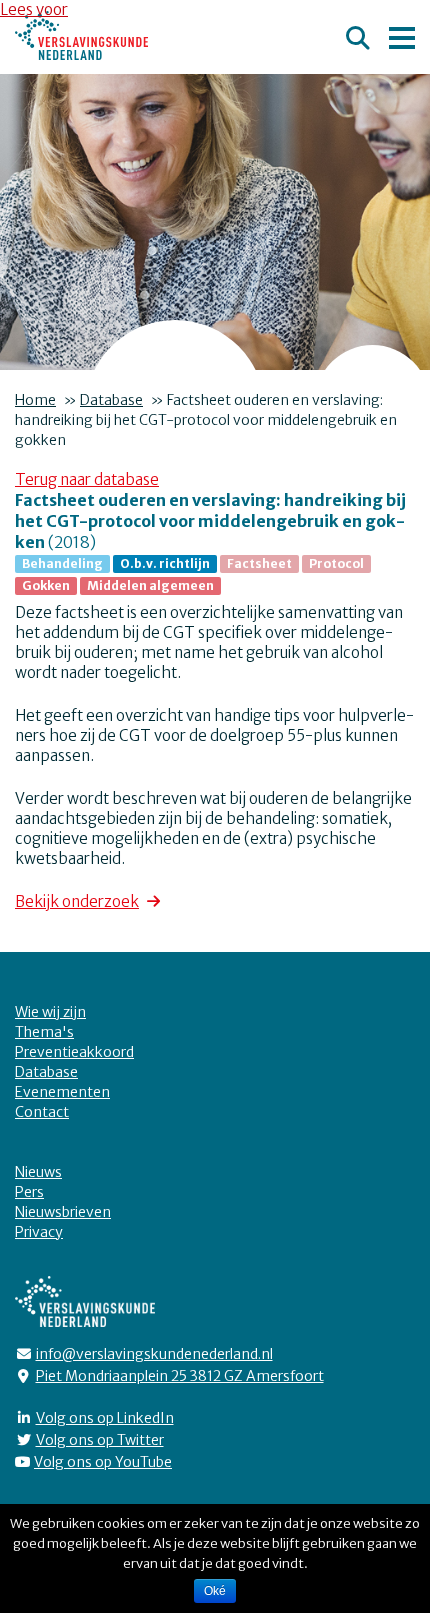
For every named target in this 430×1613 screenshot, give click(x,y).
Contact (42, 1112)
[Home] (81, 35)
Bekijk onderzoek (77, 901)
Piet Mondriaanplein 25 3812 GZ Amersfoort (180, 1376)
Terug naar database (87, 479)
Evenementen (62, 1092)
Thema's (44, 1032)
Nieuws (38, 1172)
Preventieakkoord (74, 1052)
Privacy (39, 1232)
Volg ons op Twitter (100, 1440)
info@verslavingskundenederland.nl (154, 1354)
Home (35, 400)
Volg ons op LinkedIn (105, 1418)
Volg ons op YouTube (103, 1462)
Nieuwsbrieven (63, 1212)
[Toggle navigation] (402, 35)
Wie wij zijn (50, 1012)
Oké (215, 1591)
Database (111, 400)
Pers (29, 1192)
